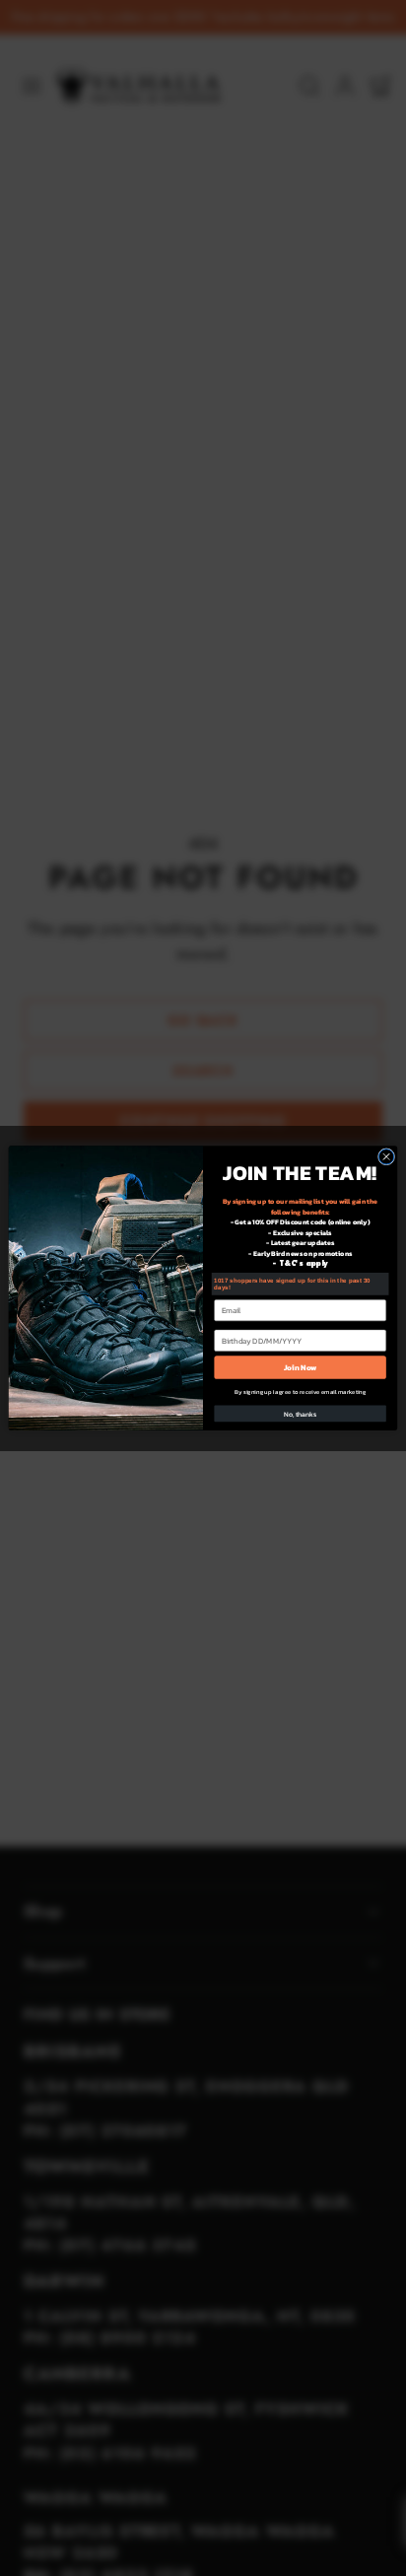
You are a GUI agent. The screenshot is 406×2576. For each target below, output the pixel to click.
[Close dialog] (386, 1157)
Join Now (300, 1367)
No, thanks (300, 1414)
